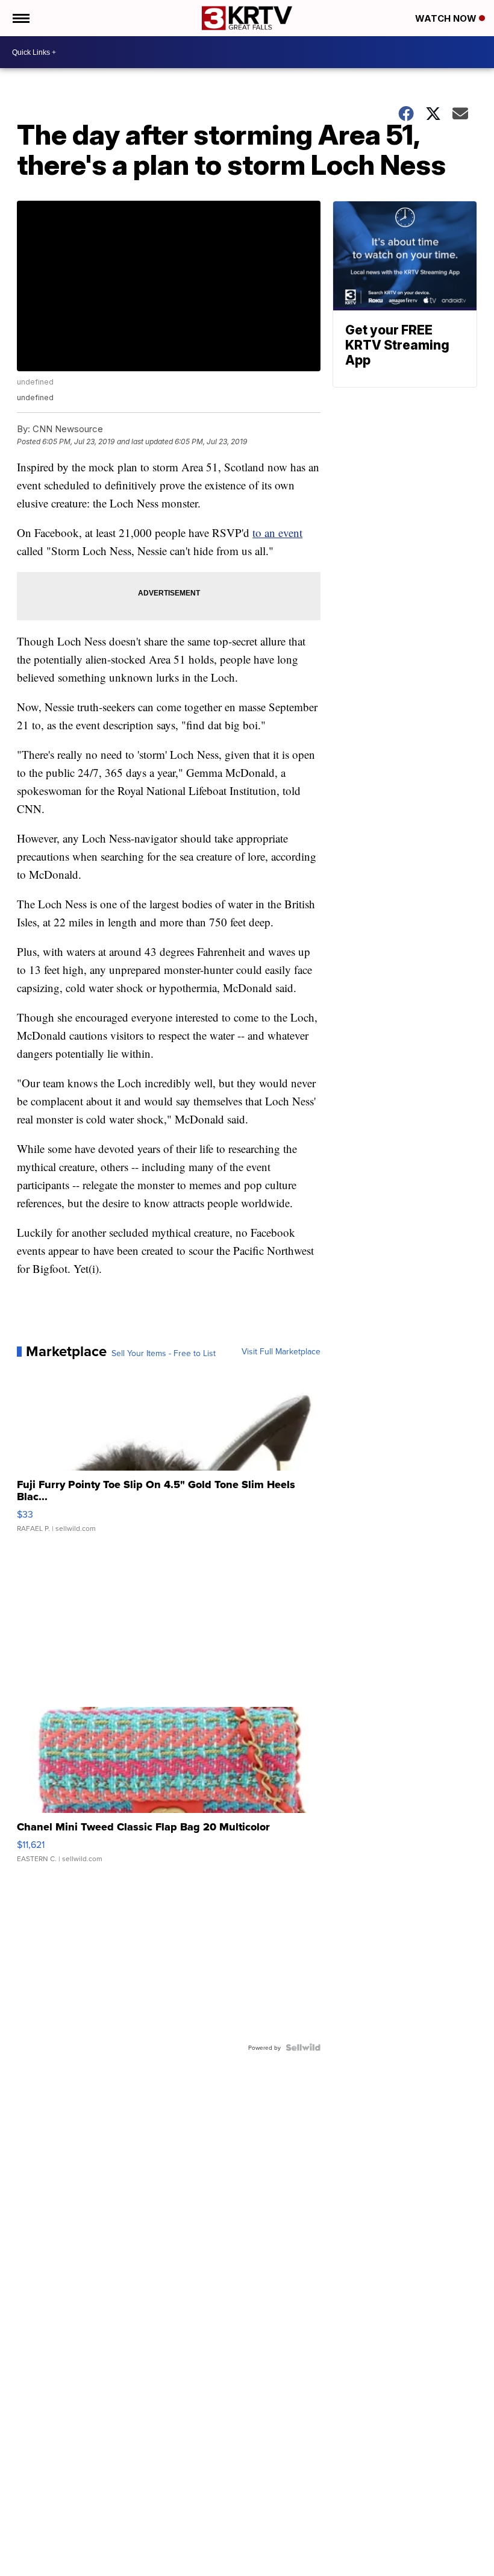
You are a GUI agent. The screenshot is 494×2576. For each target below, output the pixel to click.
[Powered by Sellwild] (303, 2047)
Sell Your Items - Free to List (164, 1353)
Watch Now (447, 18)
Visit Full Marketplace (281, 1351)
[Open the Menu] (20, 18)
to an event (277, 532)
